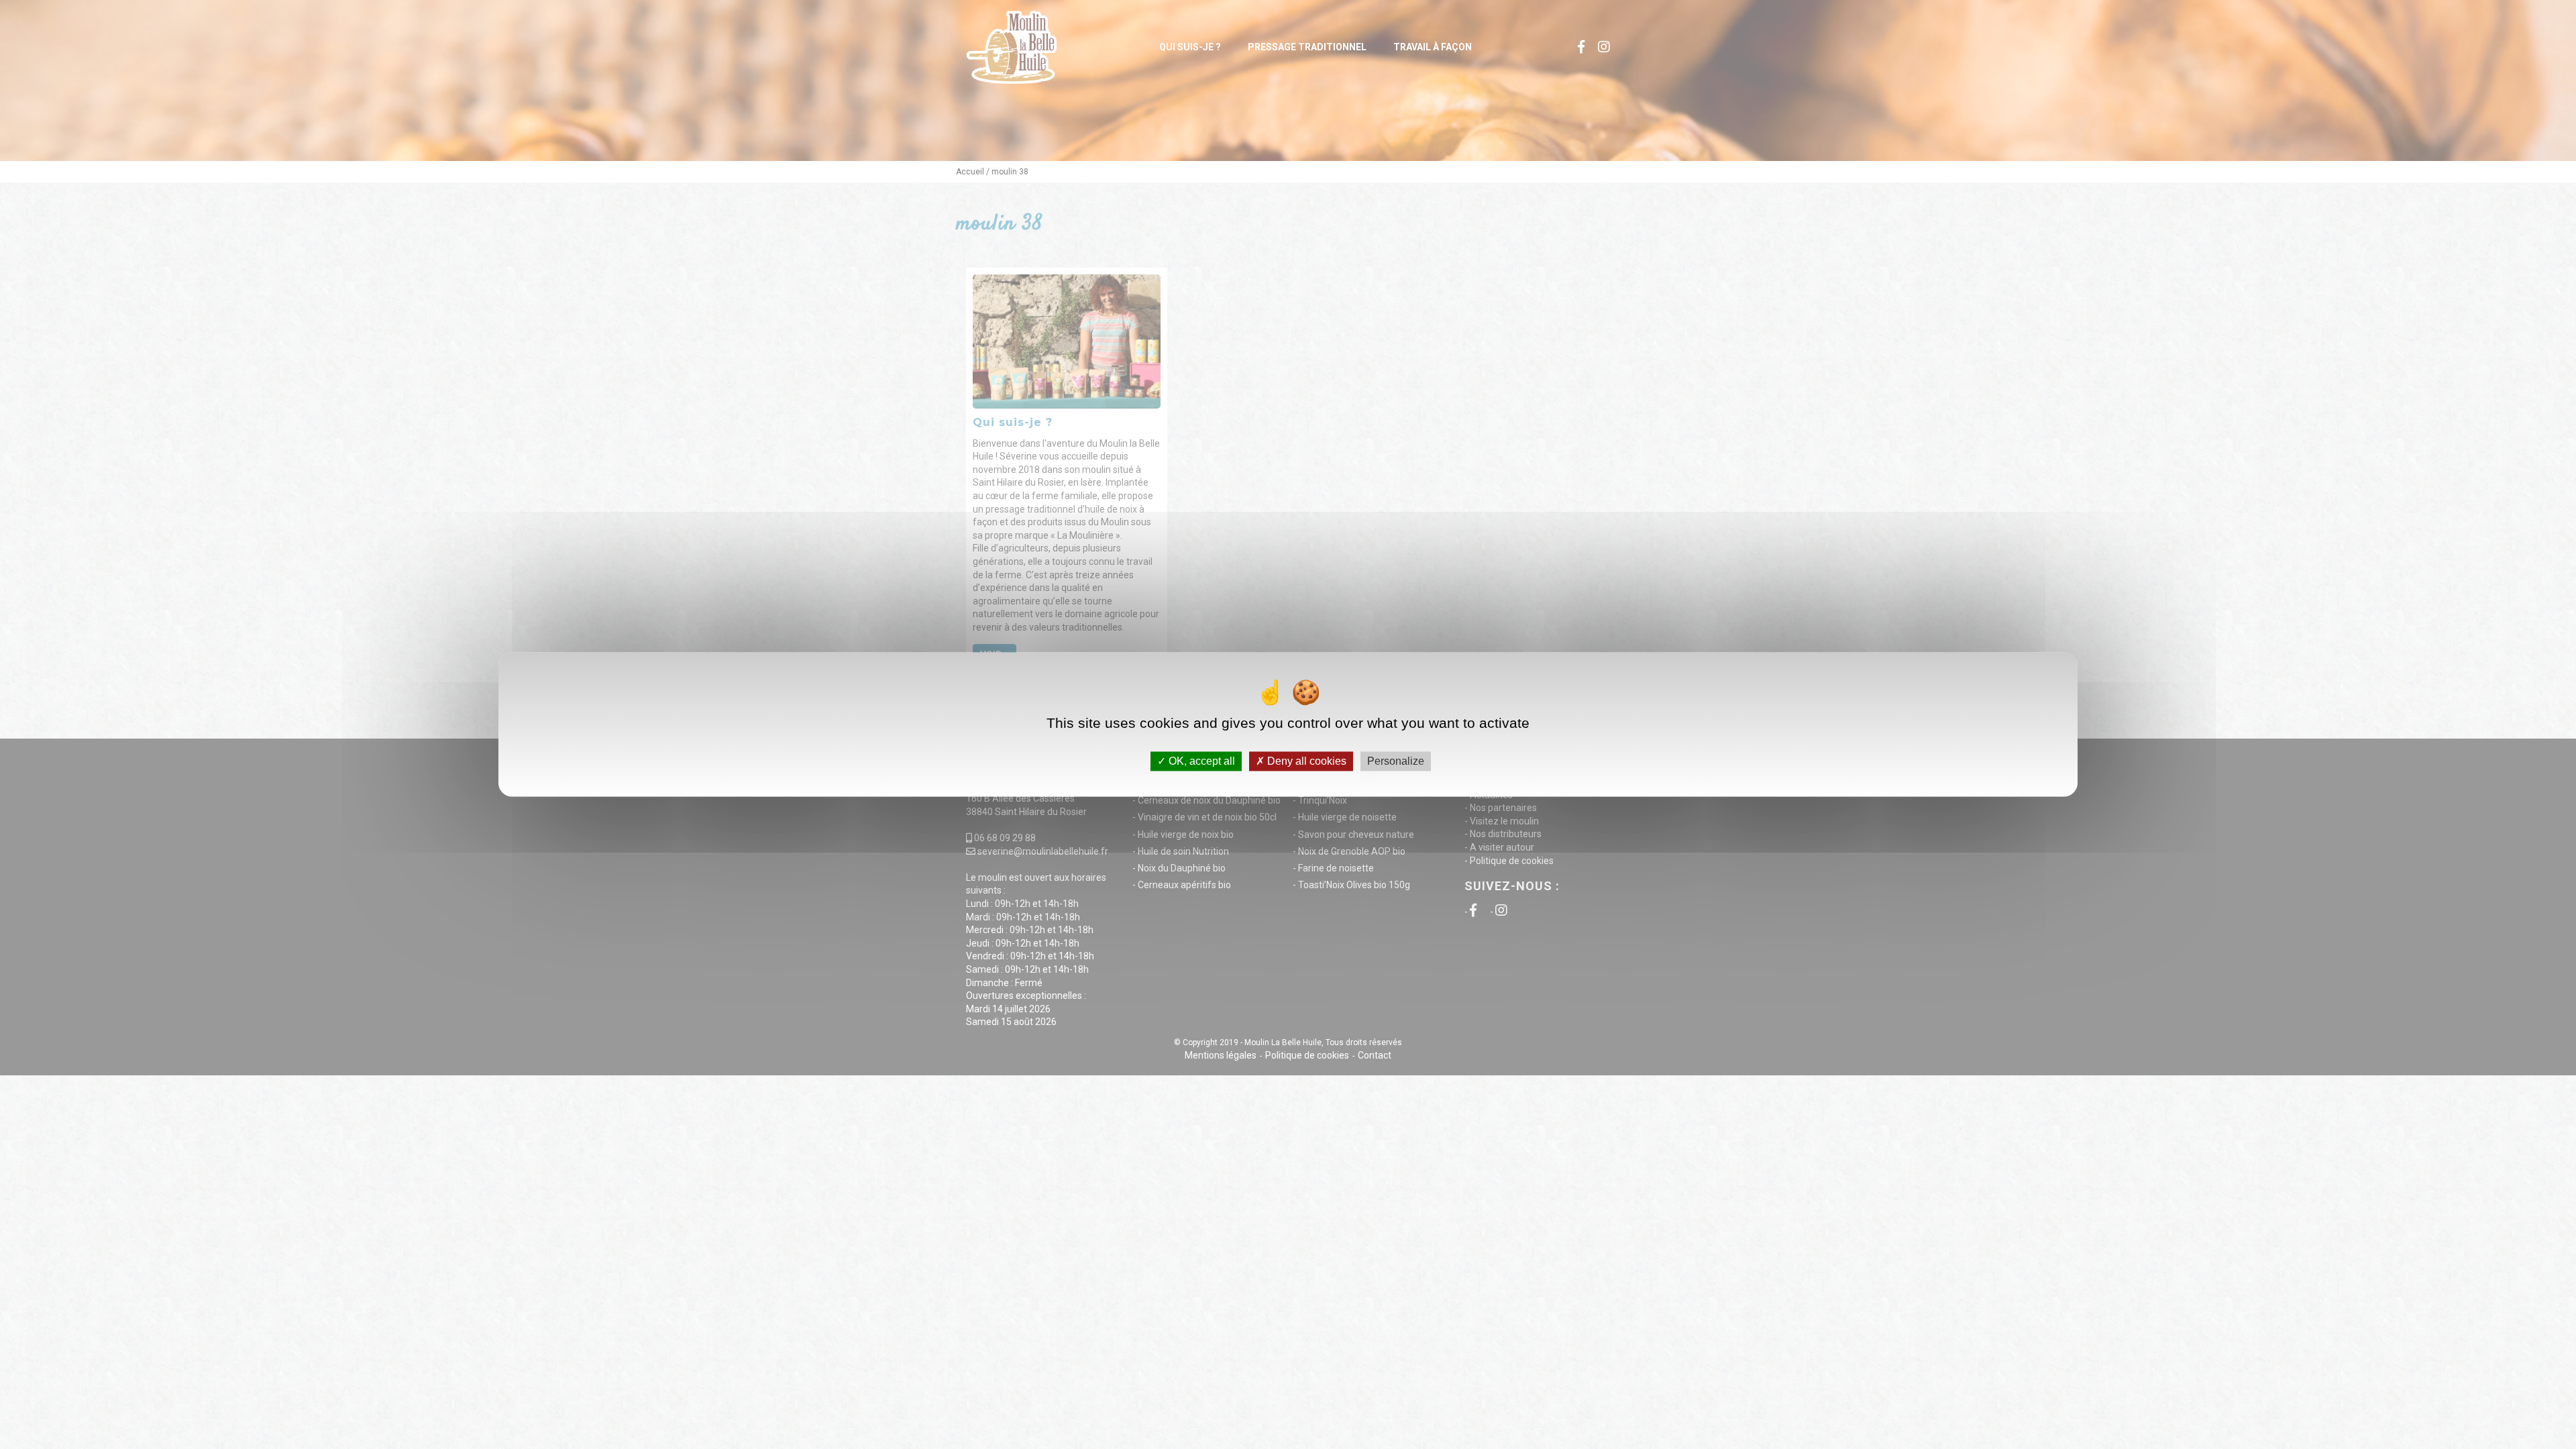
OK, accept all (1200, 761)
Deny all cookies (1305, 761)
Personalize (1396, 761)
